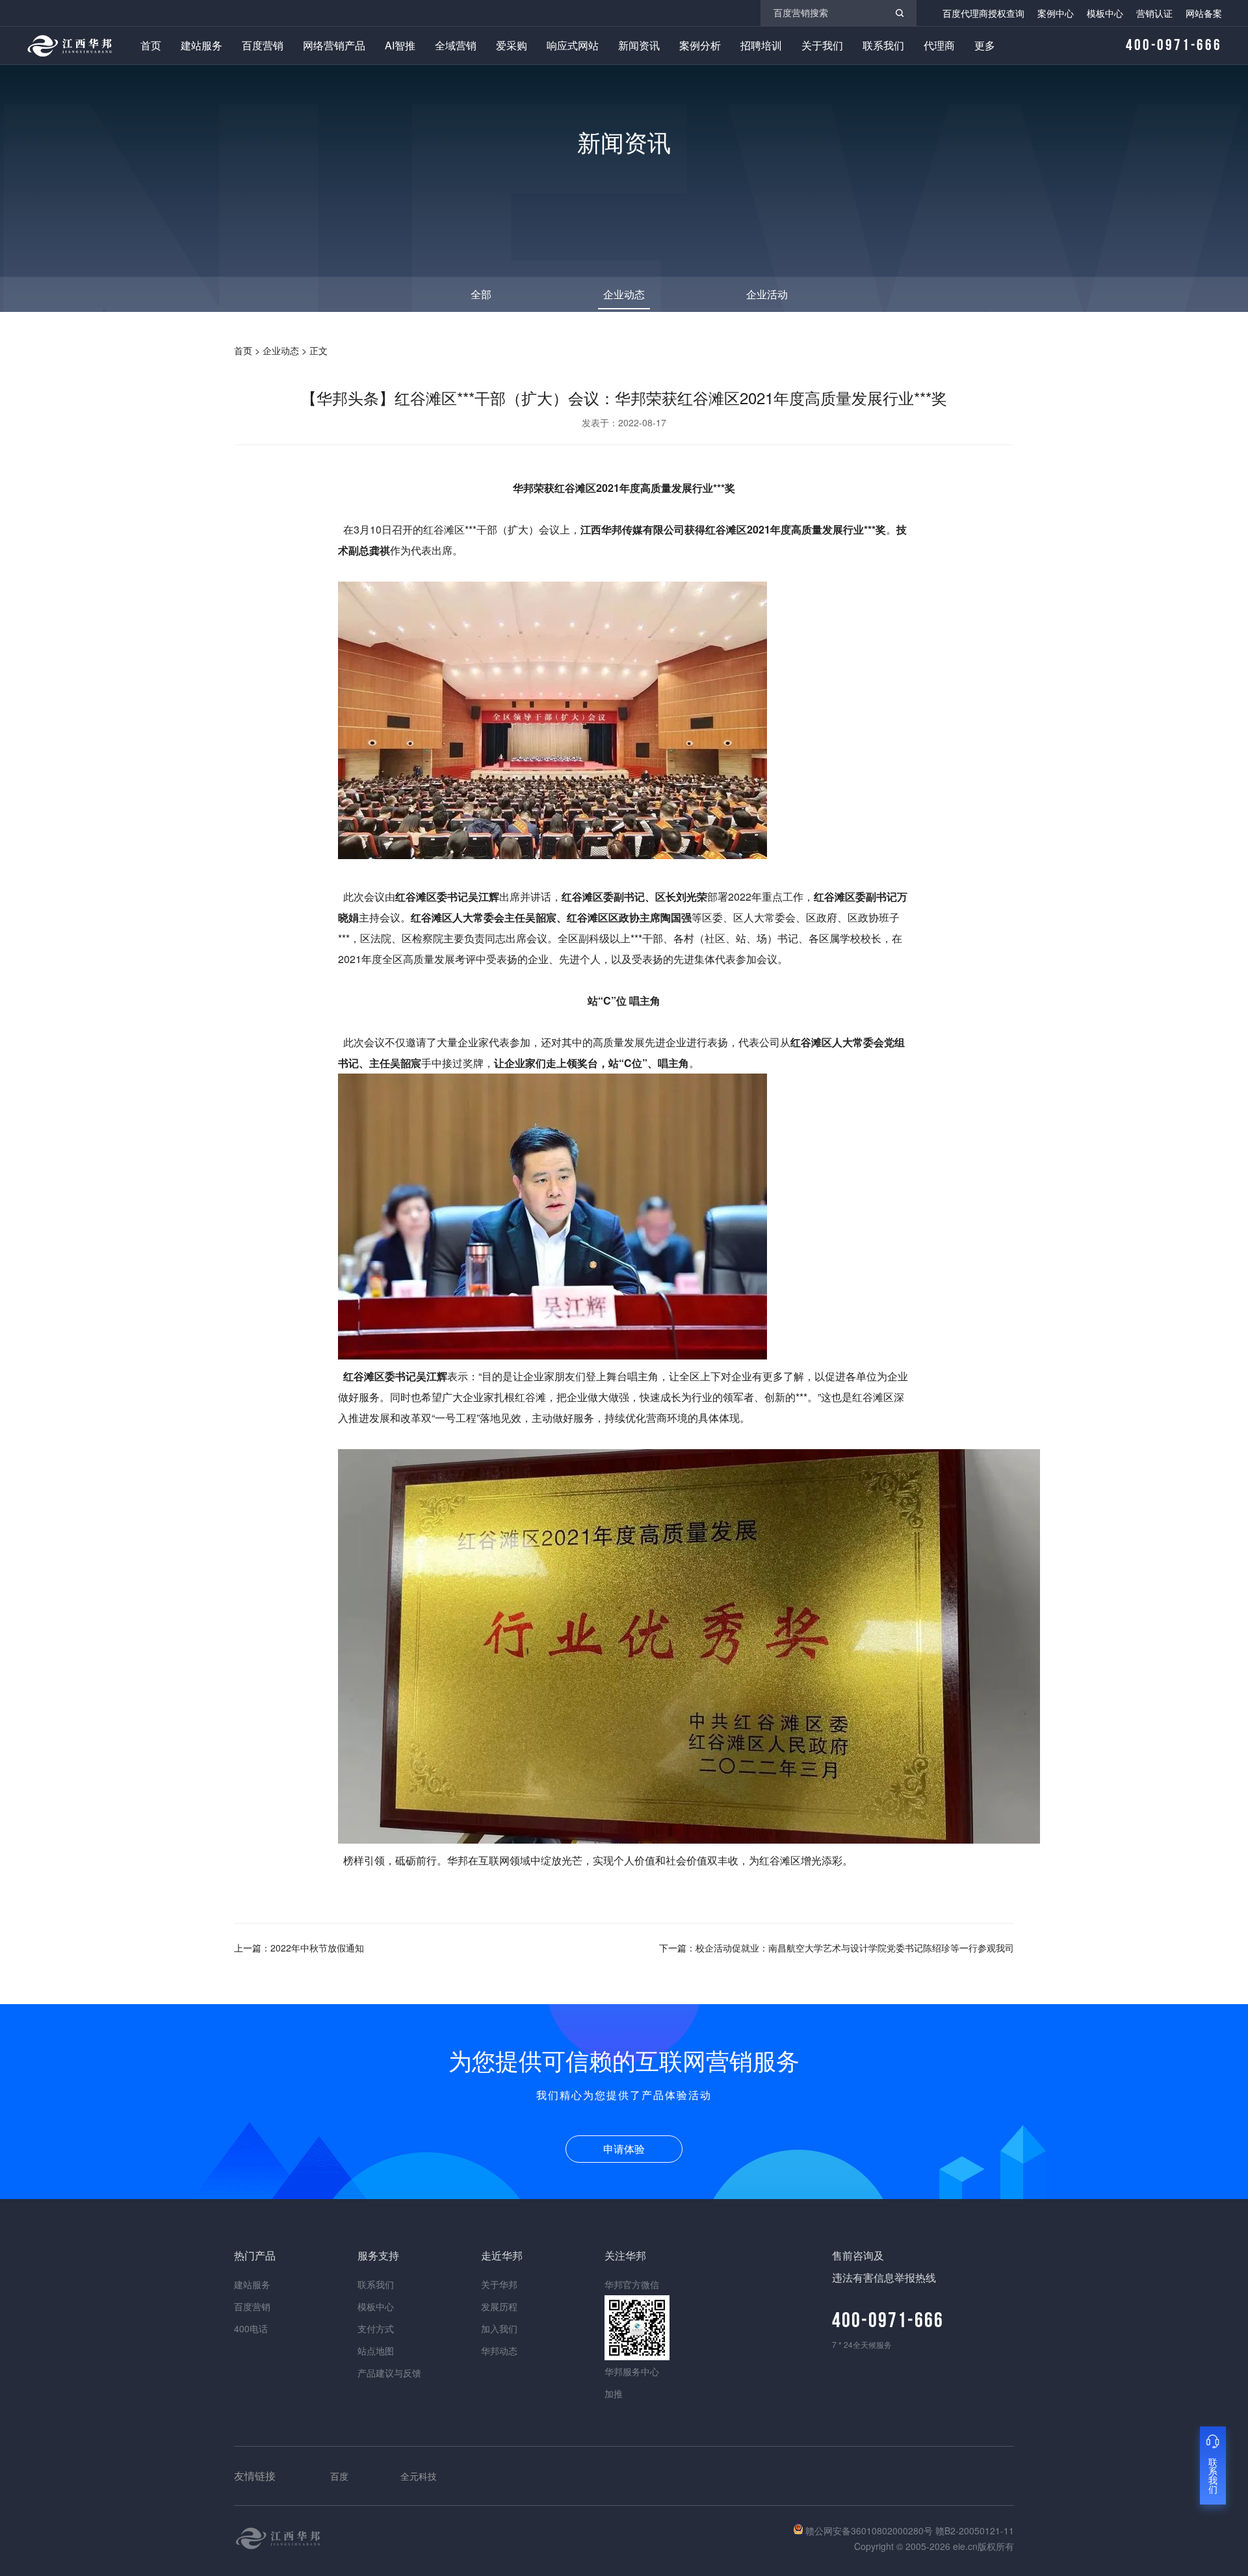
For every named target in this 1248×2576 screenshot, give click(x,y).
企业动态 (624, 294)
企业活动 (767, 294)
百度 (339, 2476)
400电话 (251, 2328)
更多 (985, 45)
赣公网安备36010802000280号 (869, 2531)
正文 (318, 350)
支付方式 (376, 2328)
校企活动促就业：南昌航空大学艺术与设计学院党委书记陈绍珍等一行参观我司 (855, 1948)
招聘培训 (761, 45)
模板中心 (1105, 13)
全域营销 (456, 45)
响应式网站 (573, 45)
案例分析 (700, 45)
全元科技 (419, 2476)
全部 (481, 294)
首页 (151, 45)
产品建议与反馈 (389, 2373)
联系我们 (883, 45)
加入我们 (499, 2328)
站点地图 (376, 2351)
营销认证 (1154, 13)
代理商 (939, 45)
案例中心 (1056, 13)
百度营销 (263, 45)
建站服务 (201, 45)
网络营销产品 (334, 45)
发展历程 (499, 2306)
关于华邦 (499, 2284)
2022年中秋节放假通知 (317, 1948)
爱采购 (512, 45)
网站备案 (1204, 13)
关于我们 (822, 45)
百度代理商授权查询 (983, 13)
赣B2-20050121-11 (975, 2531)
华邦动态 (499, 2351)
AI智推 (400, 45)
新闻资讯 (639, 45)
